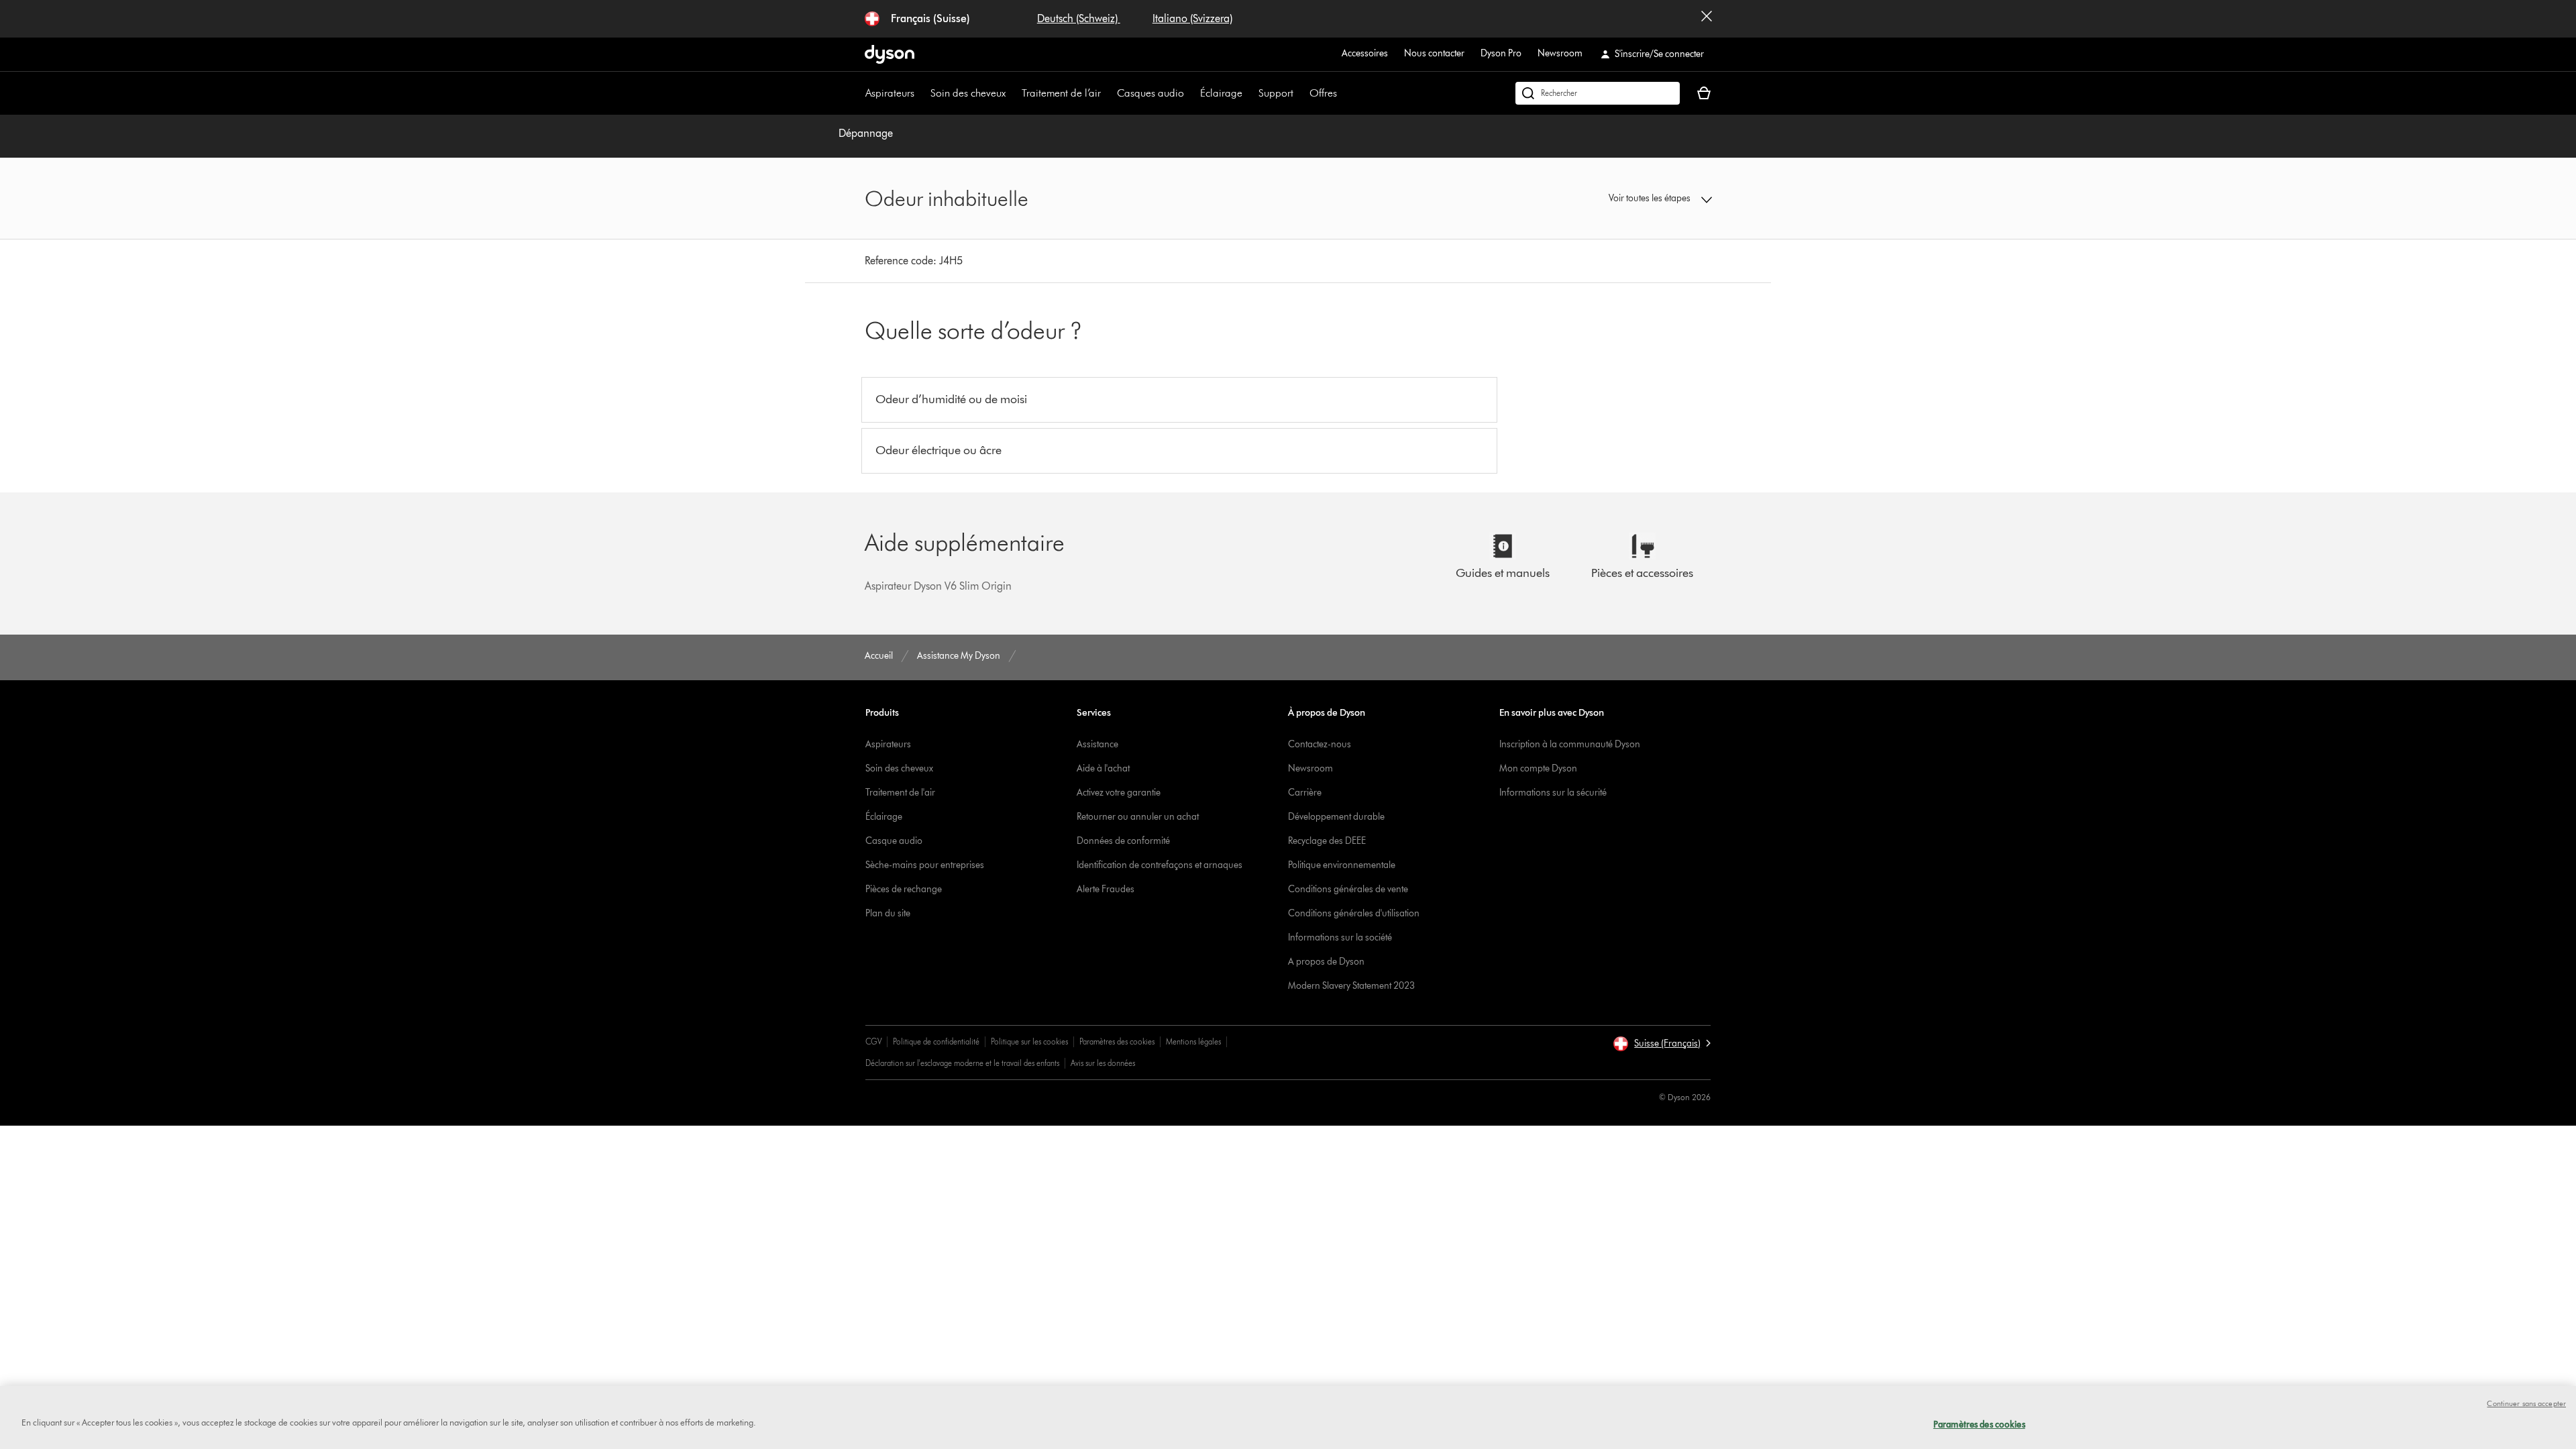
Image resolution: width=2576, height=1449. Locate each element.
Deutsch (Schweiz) (1079, 18)
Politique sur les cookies (1029, 1041)
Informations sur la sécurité (1553, 793)
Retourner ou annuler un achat (1138, 817)
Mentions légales (1193, 1041)
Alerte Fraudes (1106, 889)
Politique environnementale (1342, 865)
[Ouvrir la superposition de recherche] (1598, 93)
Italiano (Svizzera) (1192, 18)
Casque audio (894, 841)
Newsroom (1560, 53)
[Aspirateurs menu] (921, 93)
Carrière (1305, 793)
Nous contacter (1434, 53)
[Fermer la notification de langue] (1707, 19)
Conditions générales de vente (1348, 889)
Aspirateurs (890, 93)
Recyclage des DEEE (1327, 841)
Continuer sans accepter (2526, 1403)
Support (1276, 93)
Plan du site (888, 913)
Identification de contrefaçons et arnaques (1160, 865)
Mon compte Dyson (1538, 768)
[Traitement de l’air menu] (1108, 93)
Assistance (1097, 744)
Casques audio (1150, 93)
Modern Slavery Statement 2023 (1351, 986)
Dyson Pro (1501, 53)
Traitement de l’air (1061, 93)
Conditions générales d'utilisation (1354, 913)
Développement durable (1336, 817)
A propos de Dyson (1326, 962)
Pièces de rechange (904, 889)
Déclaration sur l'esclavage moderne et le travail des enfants (962, 1063)
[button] (1614, 199)
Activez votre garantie (1119, 793)
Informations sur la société (1340, 937)
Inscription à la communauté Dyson (1570, 744)
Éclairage (1221, 93)
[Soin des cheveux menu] (1012, 93)
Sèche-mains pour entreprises (925, 865)
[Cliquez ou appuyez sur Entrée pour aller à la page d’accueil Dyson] (890, 54)
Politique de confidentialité (936, 1041)
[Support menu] (1300, 93)
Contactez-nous (1320, 744)
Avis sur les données (1103, 1063)
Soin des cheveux (968, 93)
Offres (1323, 93)
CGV (873, 1041)
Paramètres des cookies (1117, 1041)
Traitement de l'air (900, 793)
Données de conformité (1123, 841)
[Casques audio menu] (1191, 93)
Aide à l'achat (1103, 768)
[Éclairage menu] (1249, 93)
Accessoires (1365, 53)
